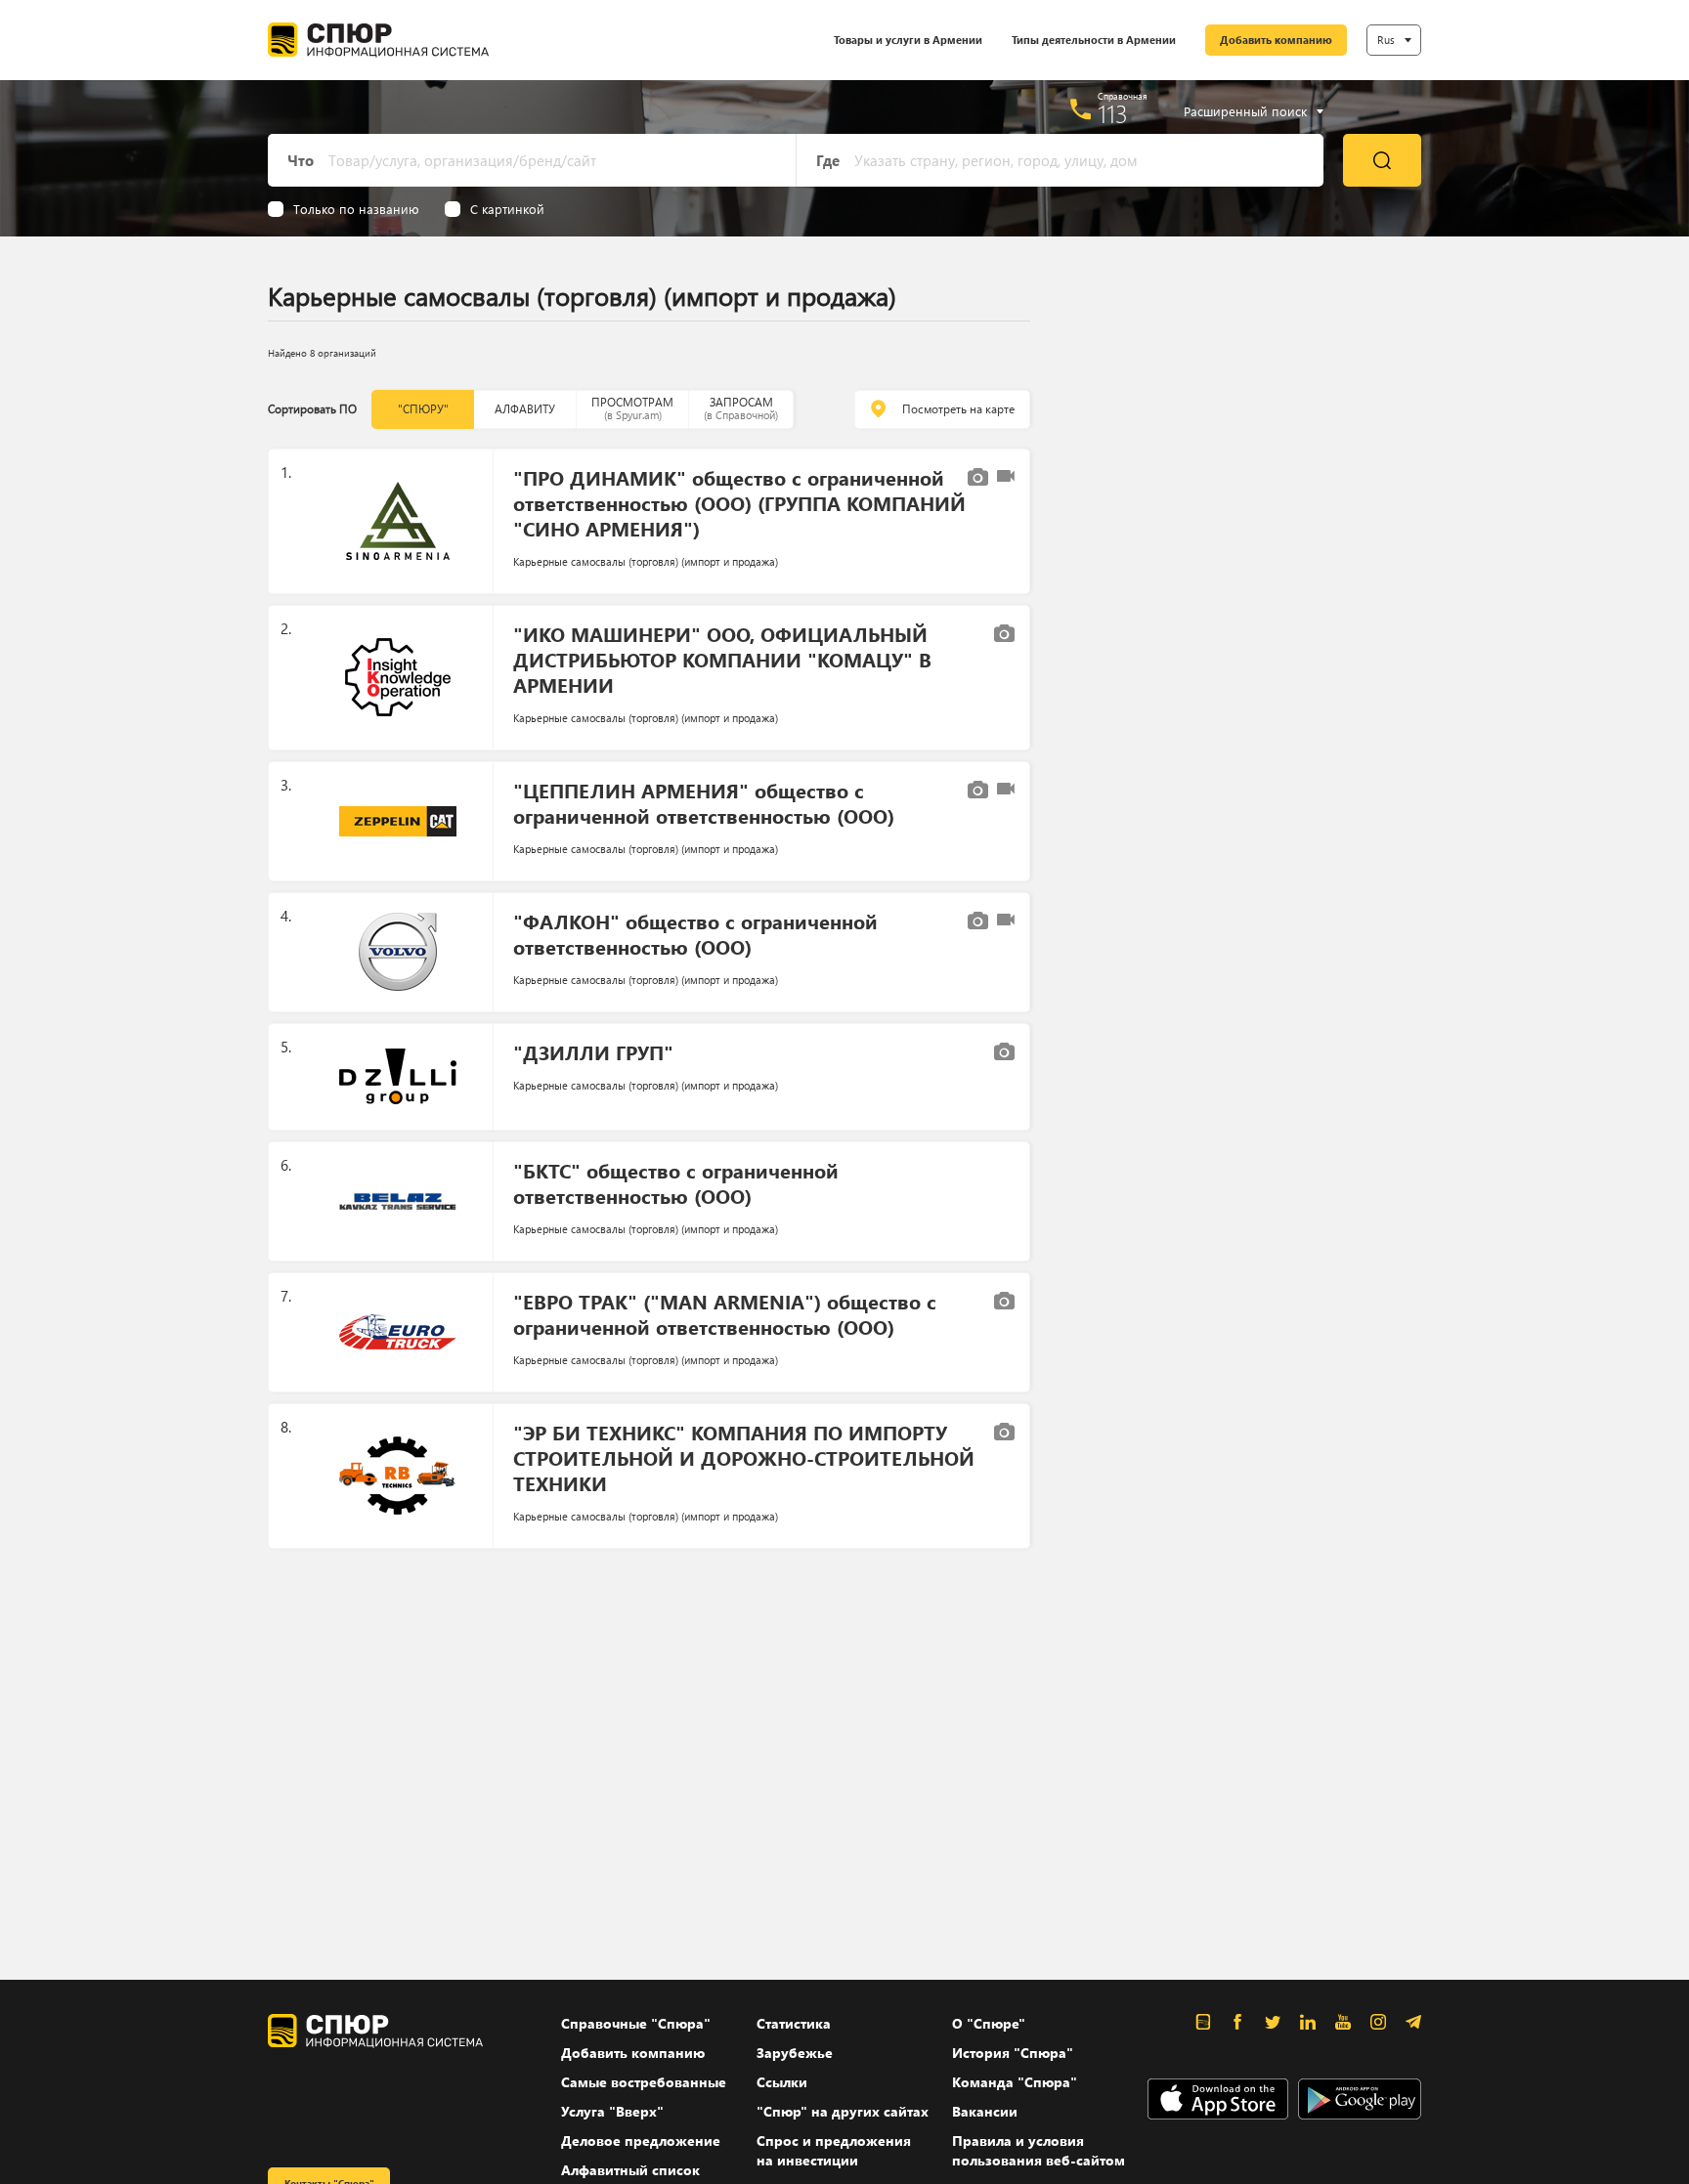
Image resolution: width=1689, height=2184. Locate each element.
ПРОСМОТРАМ (632, 408)
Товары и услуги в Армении (908, 40)
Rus (1386, 40)
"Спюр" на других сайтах (843, 2111)
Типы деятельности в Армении (1094, 40)
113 (1113, 113)
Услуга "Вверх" (612, 2111)
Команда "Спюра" (1015, 2082)
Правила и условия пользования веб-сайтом (1039, 2150)
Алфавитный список (630, 2170)
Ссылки (782, 2082)
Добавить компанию (1276, 40)
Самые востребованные (644, 2082)
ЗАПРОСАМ (741, 408)
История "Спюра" (1013, 2053)
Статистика (794, 2023)
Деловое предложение (641, 2141)
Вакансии (985, 2111)
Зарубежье (795, 2053)
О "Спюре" (989, 2023)
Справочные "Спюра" (636, 2023)
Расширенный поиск (1245, 111)
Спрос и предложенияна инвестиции (834, 2150)
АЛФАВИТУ (525, 409)
